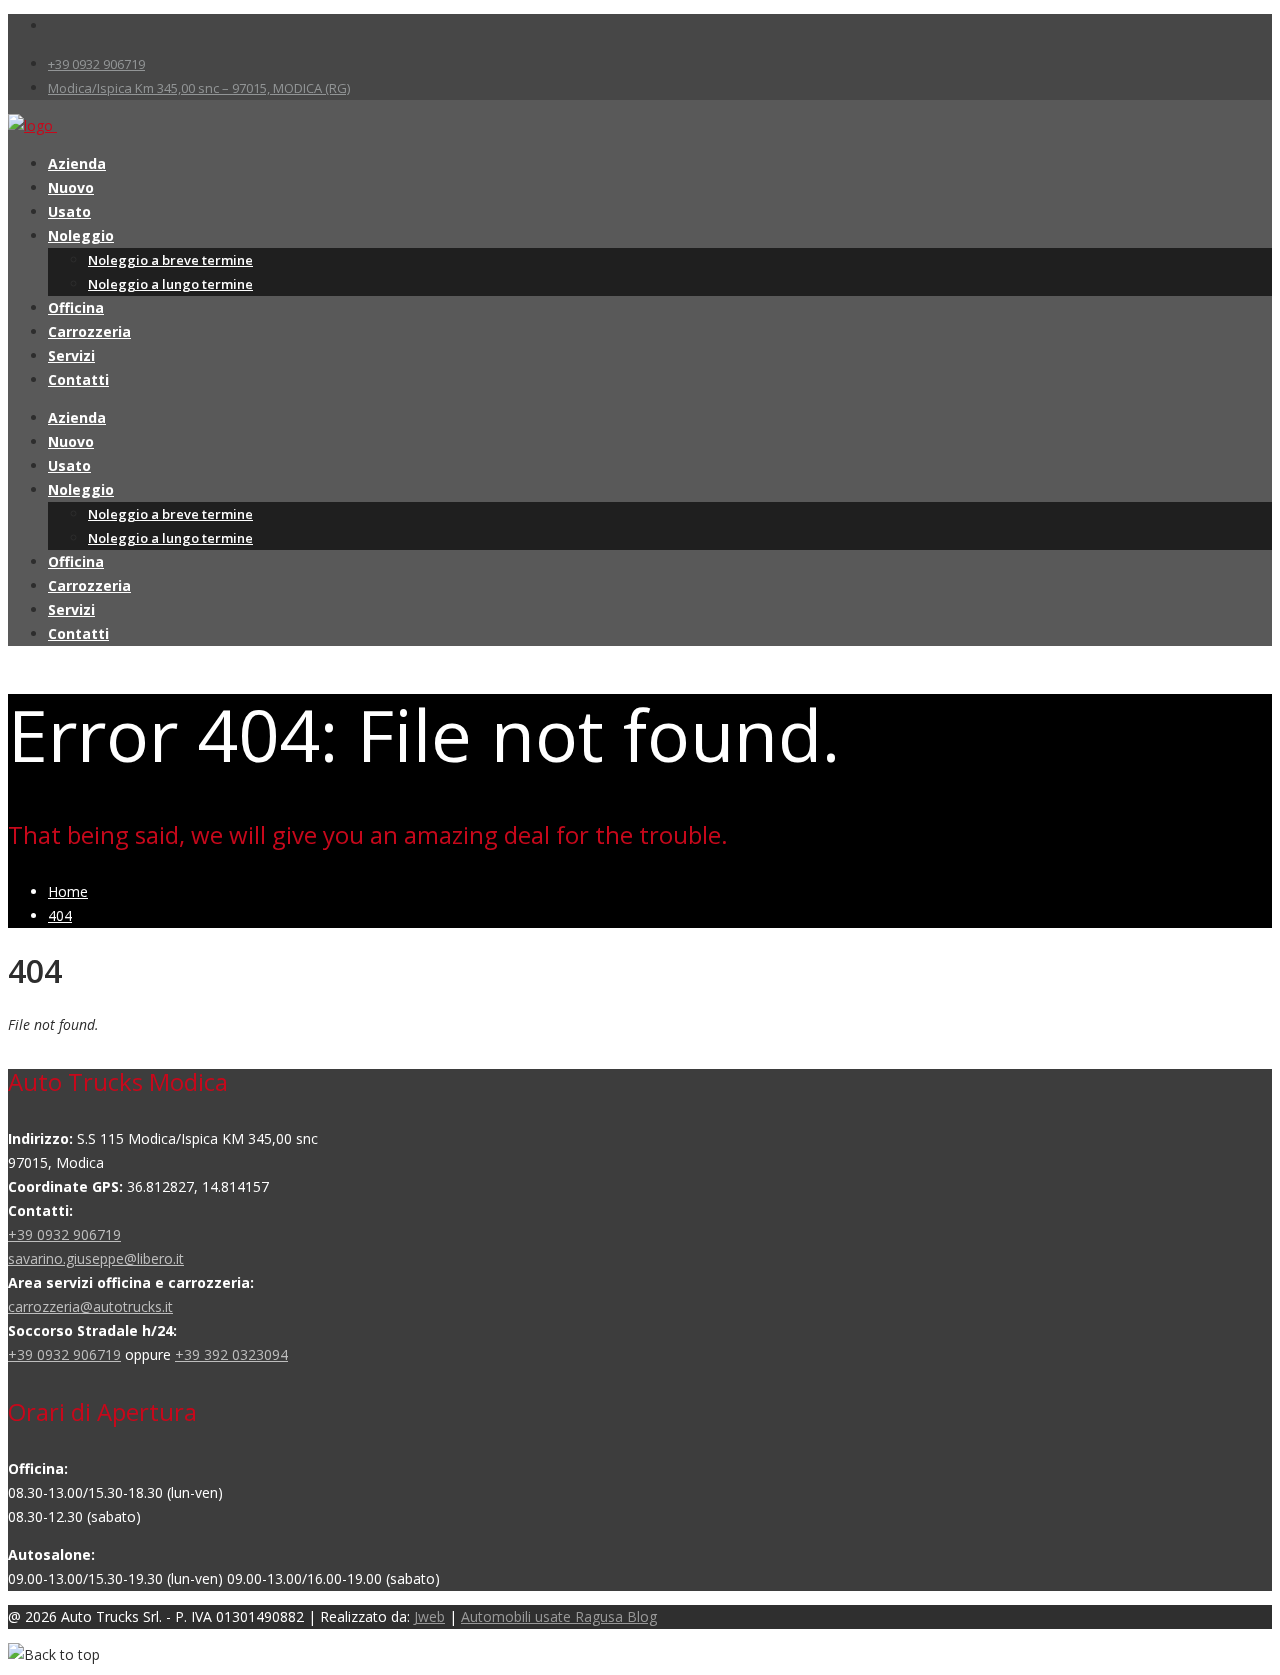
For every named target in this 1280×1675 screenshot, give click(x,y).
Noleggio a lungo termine (170, 284)
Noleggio (81, 235)
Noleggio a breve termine (170, 260)
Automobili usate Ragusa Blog (559, 1616)
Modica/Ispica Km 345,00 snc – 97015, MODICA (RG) (199, 88)
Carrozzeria (89, 331)
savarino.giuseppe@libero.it (96, 1258)
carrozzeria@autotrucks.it (90, 1306)
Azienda (77, 163)
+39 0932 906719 (96, 64)
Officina (76, 307)
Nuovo (71, 187)
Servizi (71, 355)
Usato (69, 211)
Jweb (429, 1616)
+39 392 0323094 (231, 1354)
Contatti (78, 379)
